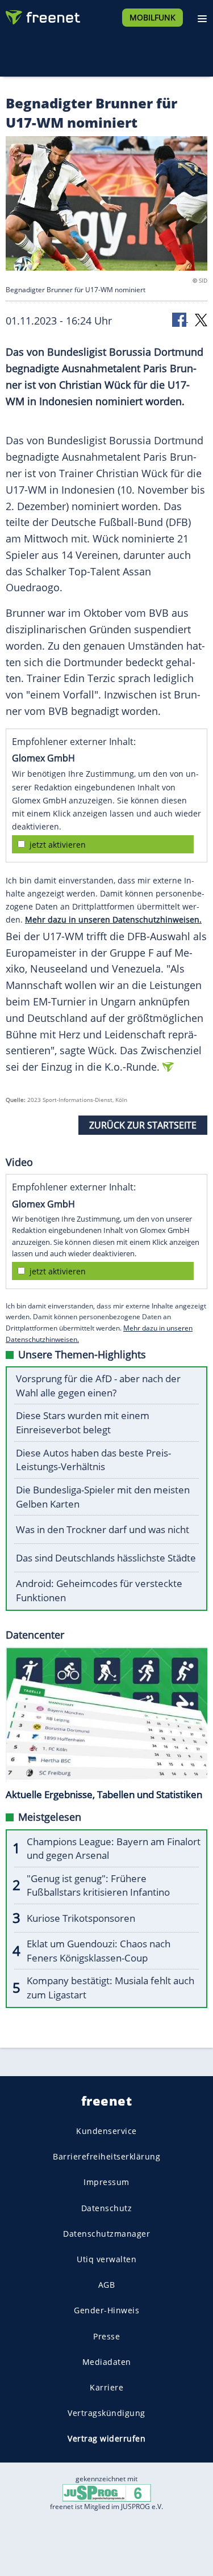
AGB (107, 2285)
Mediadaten (107, 2361)
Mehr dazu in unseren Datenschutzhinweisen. (113, 919)
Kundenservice (106, 2131)
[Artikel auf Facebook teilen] (180, 319)
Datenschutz (107, 2207)
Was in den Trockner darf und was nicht (103, 1529)
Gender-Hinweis (106, 2310)
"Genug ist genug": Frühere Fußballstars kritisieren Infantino (98, 1885)
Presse (106, 2336)
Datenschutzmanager (106, 2233)
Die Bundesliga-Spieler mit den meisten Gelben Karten (103, 1497)
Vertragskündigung (106, 2413)
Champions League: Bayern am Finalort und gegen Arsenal (114, 1849)
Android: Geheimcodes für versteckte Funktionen (99, 1590)
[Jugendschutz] (107, 2492)
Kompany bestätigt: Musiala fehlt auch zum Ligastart (110, 1988)
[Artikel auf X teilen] (201, 319)
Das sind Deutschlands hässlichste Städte (106, 1558)
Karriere (106, 2387)
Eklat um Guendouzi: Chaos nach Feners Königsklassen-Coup (99, 1951)
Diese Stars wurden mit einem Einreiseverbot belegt (83, 1422)
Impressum (106, 2182)
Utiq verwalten (106, 2259)
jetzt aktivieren (58, 845)
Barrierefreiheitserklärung (106, 2156)
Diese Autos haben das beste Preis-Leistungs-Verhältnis (93, 1460)
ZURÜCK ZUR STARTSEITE (143, 1125)
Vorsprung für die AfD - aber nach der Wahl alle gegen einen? (98, 1386)
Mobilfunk (153, 17)
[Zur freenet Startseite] (42, 15)
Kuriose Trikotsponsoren (81, 1918)
